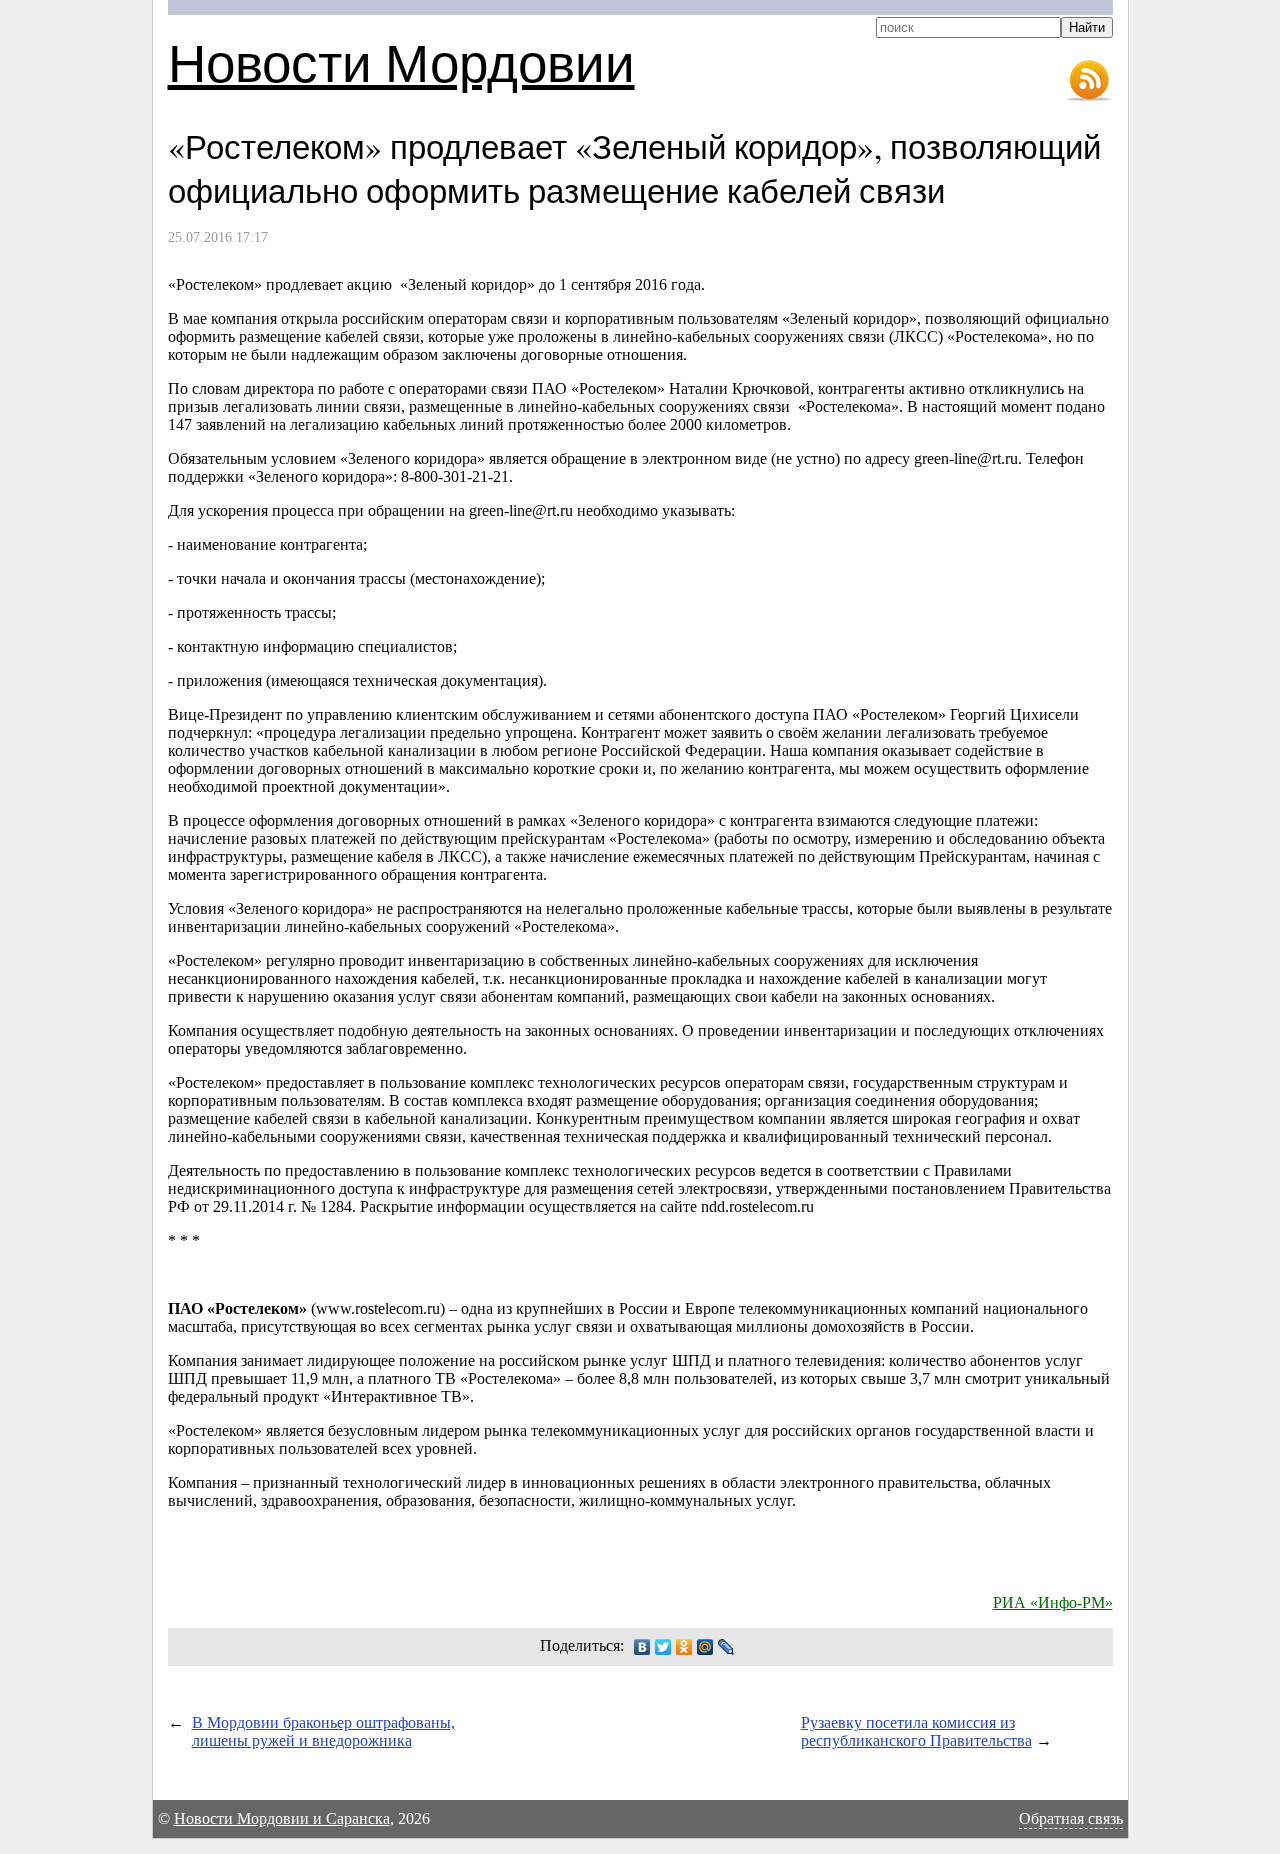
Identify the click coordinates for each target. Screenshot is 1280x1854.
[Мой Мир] (705, 1647)
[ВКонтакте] (642, 1647)
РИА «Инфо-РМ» (1053, 1602)
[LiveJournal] (726, 1647)
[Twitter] (663, 1647)
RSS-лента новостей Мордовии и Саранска (1089, 81)
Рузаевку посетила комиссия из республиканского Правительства (916, 1731)
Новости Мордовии (401, 61)
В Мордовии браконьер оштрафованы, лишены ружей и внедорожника (323, 1731)
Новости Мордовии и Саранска (282, 1818)
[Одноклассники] (684, 1647)
